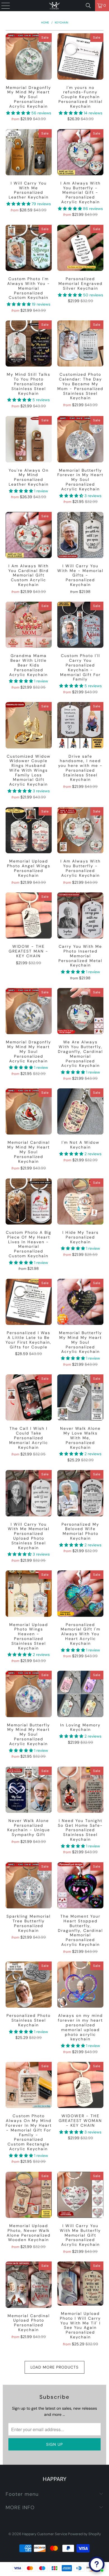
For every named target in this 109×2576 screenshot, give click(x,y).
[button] (18, 113)
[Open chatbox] (97, 2564)
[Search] (88, 6)
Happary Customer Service (45, 2534)
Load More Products (54, 2367)
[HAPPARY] (55, 6)
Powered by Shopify (84, 2534)
